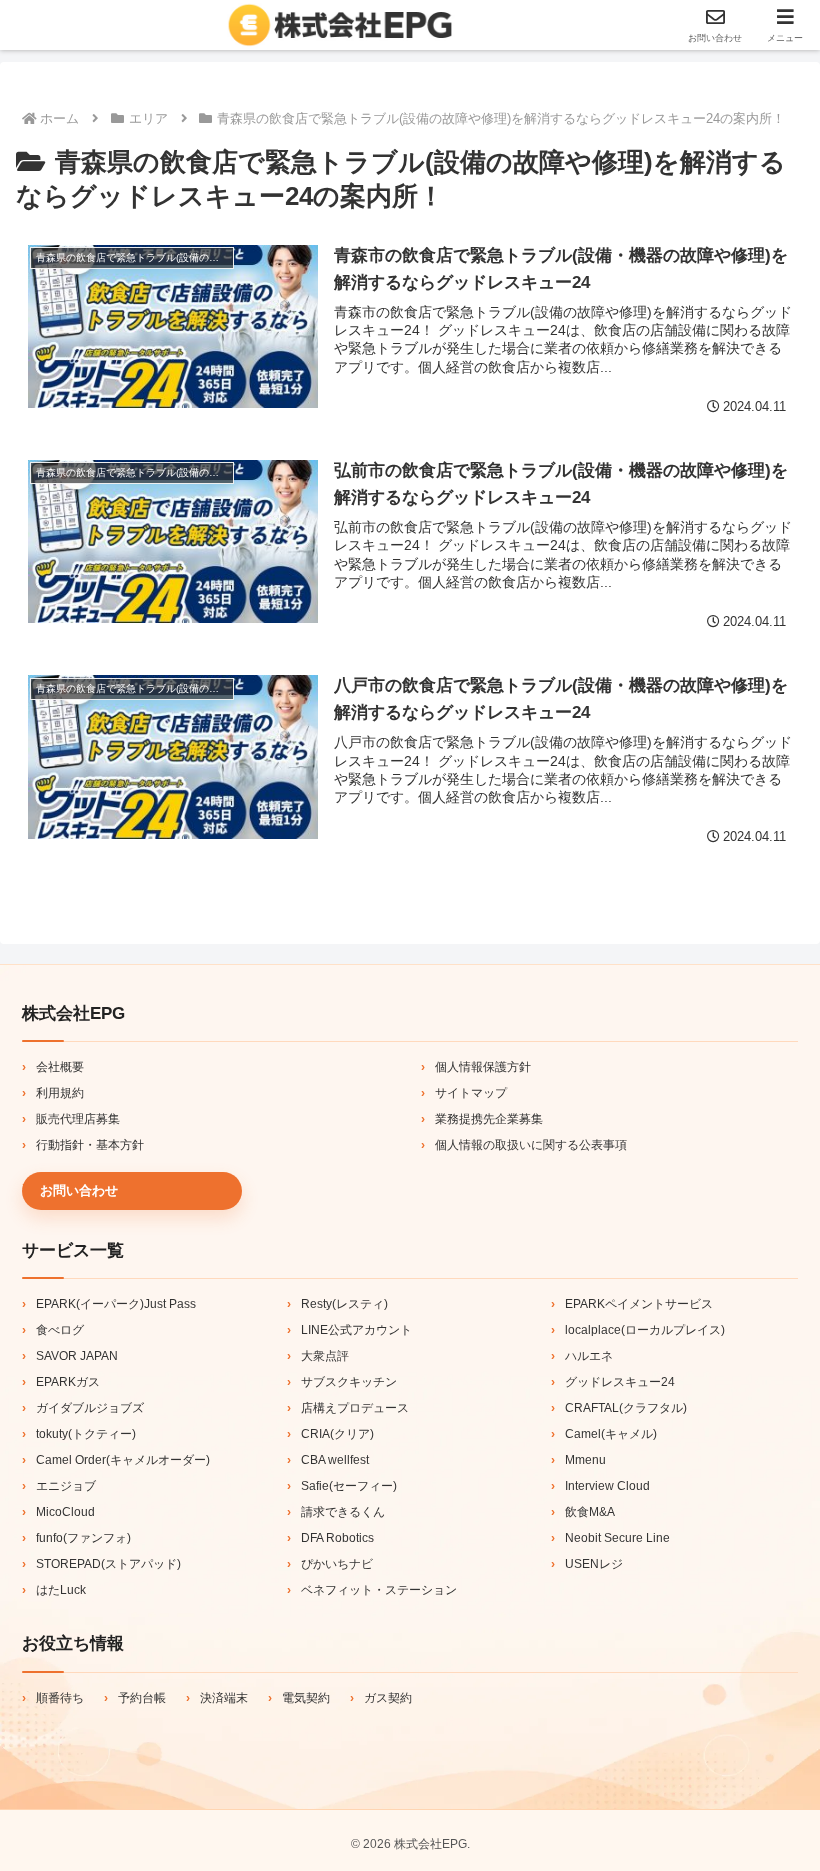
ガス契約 (388, 1698)
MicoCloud (65, 1512)
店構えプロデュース (355, 1408)
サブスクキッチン (349, 1382)
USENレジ (594, 1564)
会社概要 (60, 1067)
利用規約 (60, 1093)
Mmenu (585, 1460)
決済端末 (224, 1698)
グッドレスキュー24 (620, 1382)
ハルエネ (589, 1356)
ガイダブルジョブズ (90, 1408)
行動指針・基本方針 (90, 1145)
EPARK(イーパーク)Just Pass (116, 1304)
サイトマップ (471, 1093)
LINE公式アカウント (356, 1330)
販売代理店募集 (78, 1119)
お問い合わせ (79, 1190)
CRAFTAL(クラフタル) (626, 1408)
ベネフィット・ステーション (379, 1590)
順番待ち (60, 1698)
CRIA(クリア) (337, 1434)
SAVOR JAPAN (77, 1356)
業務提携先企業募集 (489, 1119)
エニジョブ (66, 1486)
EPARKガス (68, 1382)
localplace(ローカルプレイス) (645, 1330)
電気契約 (306, 1698)
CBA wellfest (335, 1460)
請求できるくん (343, 1512)
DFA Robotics (337, 1538)
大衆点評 (325, 1356)
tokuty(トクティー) (86, 1434)
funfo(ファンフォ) (83, 1538)
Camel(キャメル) (611, 1434)
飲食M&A (590, 1512)
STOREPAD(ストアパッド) (108, 1564)
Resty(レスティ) (344, 1304)
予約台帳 (142, 1698)
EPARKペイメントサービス (639, 1304)
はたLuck (61, 1590)
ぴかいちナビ (337, 1564)
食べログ (60, 1330)
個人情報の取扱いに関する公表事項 (531, 1145)
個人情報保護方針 (483, 1067)
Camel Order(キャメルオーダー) (123, 1460)
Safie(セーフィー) (349, 1486)
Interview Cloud (607, 1486)
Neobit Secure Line (617, 1538)
